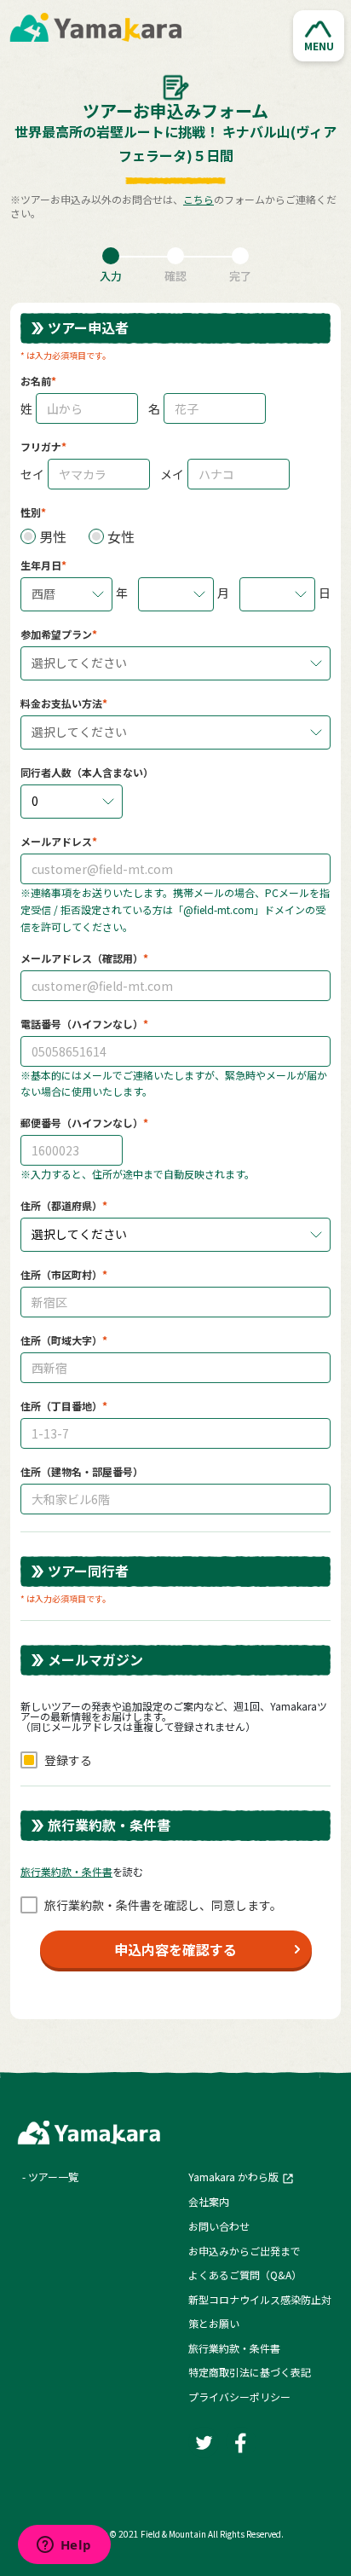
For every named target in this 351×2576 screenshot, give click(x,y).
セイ (32, 474)
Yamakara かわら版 (233, 2177)
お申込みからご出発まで (245, 2251)
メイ (172, 474)
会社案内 (209, 2201)
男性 (53, 536)
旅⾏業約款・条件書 (66, 1871)
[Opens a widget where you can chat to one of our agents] (64, 2546)
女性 (121, 536)
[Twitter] (204, 2442)
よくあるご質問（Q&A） (245, 2275)
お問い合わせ (219, 2226)
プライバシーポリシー (239, 2397)
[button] (319, 36)
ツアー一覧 (53, 2177)
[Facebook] (241, 2442)
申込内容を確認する (175, 1949)
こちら (199, 199)
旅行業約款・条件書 (234, 2348)
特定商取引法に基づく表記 (250, 2372)
